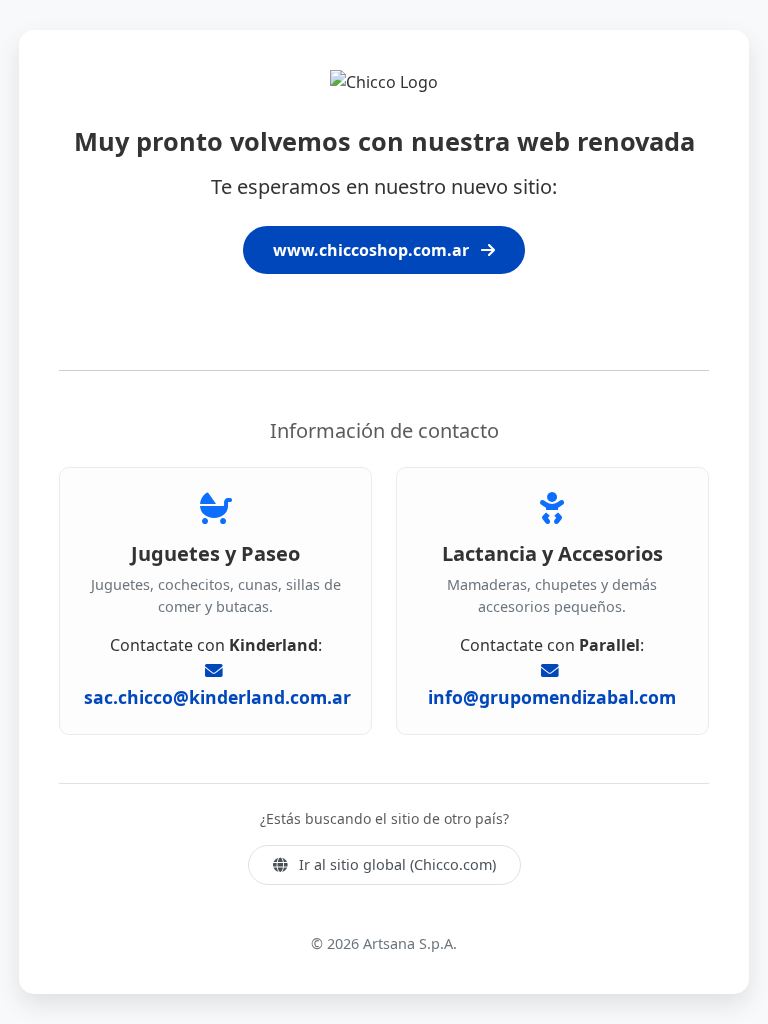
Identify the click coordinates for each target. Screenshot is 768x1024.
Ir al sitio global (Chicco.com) (395, 864)
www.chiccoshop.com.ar (373, 250)
